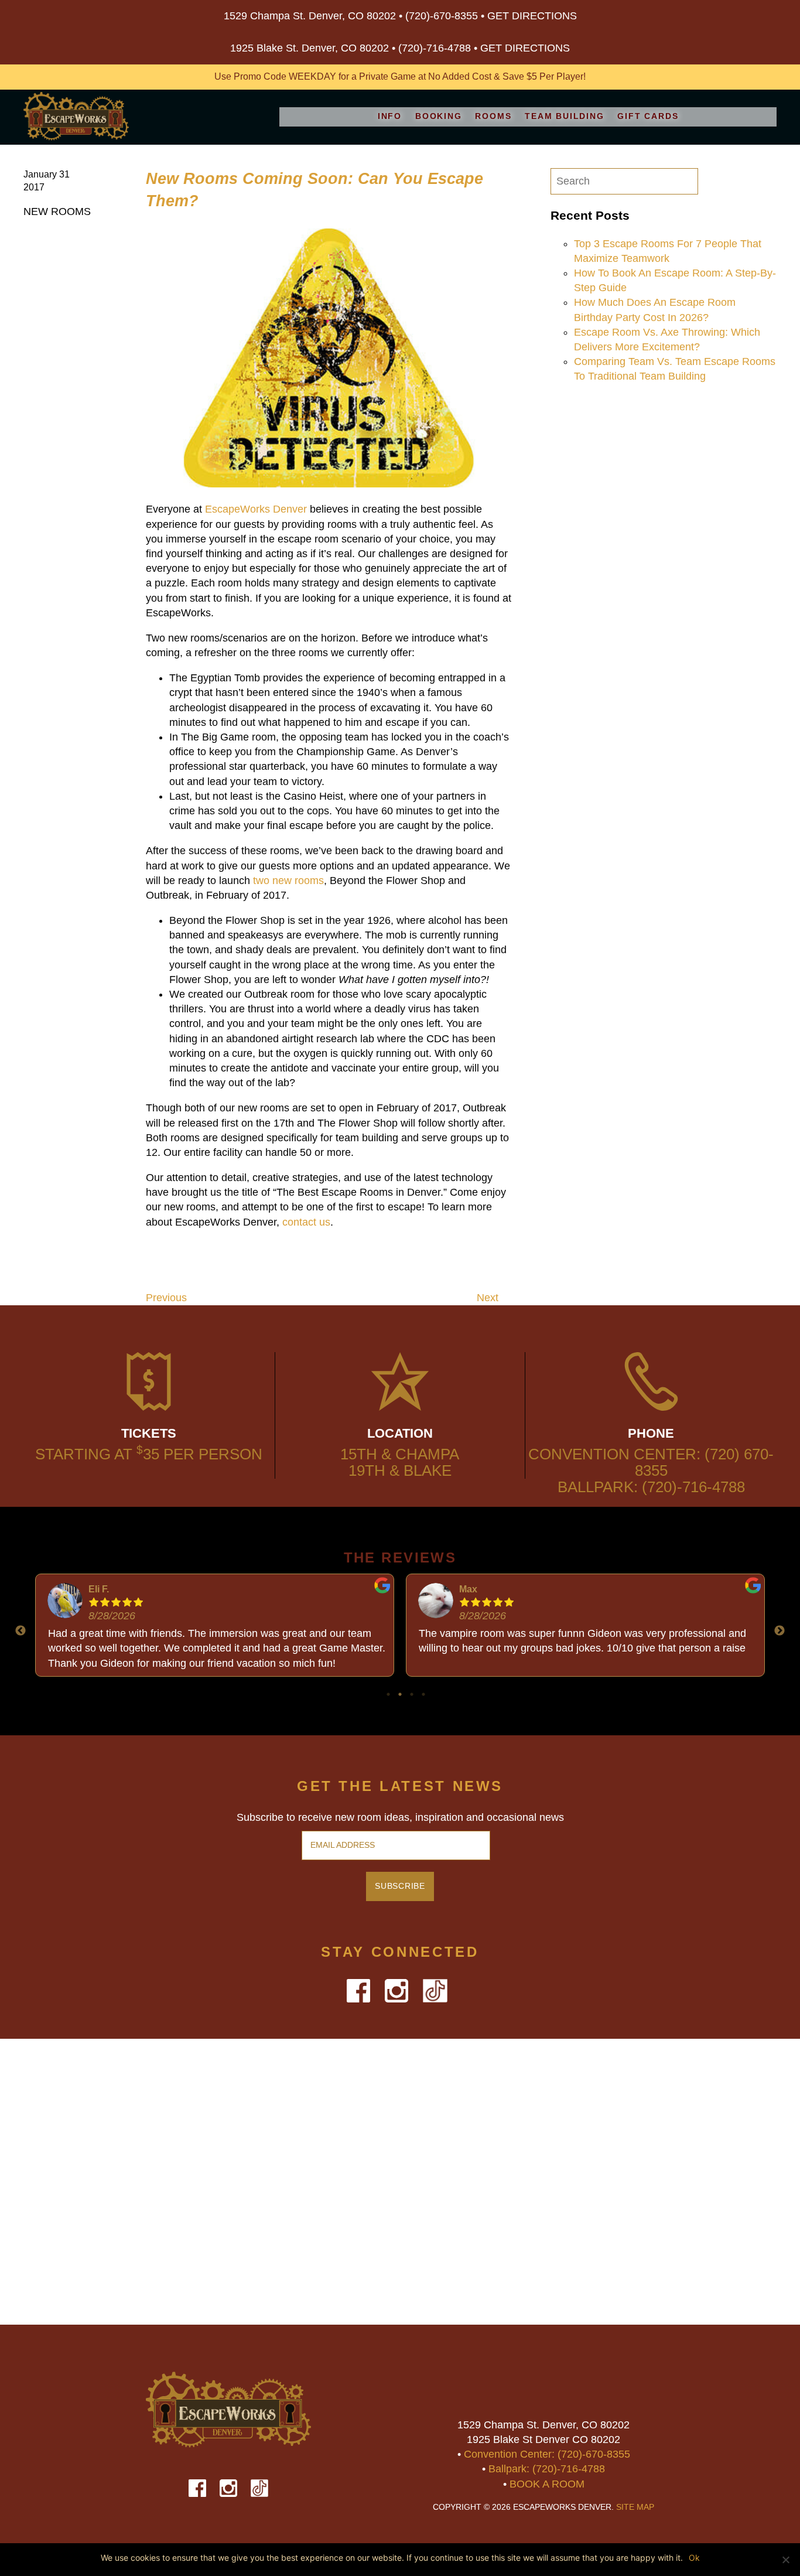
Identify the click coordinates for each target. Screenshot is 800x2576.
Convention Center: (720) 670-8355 (651, 1462)
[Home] (76, 118)
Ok (694, 2558)
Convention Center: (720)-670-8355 (547, 2454)
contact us (306, 1222)
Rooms (493, 116)
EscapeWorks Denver (256, 509)
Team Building (564, 116)
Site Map (635, 2507)
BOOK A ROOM (547, 2484)
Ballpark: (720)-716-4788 (651, 1487)
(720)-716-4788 (435, 48)
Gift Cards (648, 116)
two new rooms (287, 881)
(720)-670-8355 (442, 16)
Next (780, 1631)
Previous (20, 1631)
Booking (439, 116)
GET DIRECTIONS (532, 16)
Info (390, 116)
